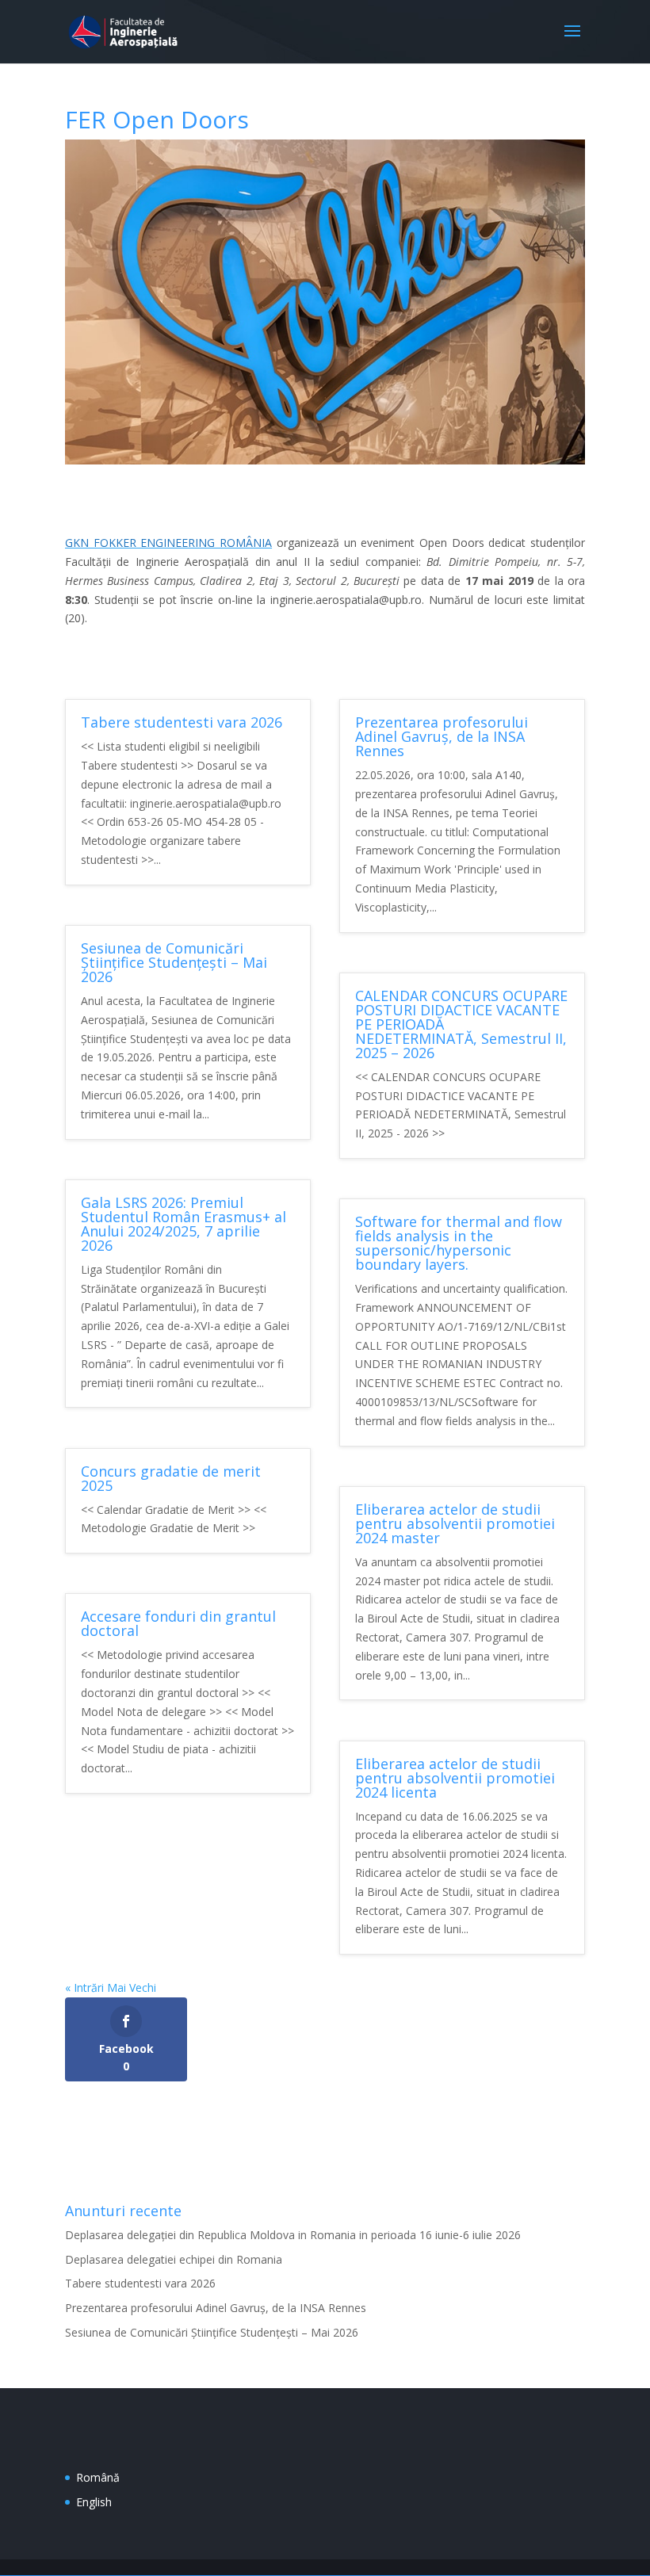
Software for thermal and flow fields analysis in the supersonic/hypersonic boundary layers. (459, 1243)
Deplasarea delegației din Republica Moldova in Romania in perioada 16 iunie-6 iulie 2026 (293, 2235)
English (94, 2502)
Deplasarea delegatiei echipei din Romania (174, 2259)
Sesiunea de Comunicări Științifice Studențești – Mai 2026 (174, 962)
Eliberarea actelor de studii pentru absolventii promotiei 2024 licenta (455, 1778)
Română (98, 2477)
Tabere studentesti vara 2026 (182, 722)
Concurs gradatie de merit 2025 (171, 1478)
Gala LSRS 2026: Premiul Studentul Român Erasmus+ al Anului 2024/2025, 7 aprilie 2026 (184, 1224)
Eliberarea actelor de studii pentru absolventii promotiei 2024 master (455, 1523)
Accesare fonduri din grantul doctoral (178, 1623)
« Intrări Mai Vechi (111, 1987)
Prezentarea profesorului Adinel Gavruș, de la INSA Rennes (442, 736)
